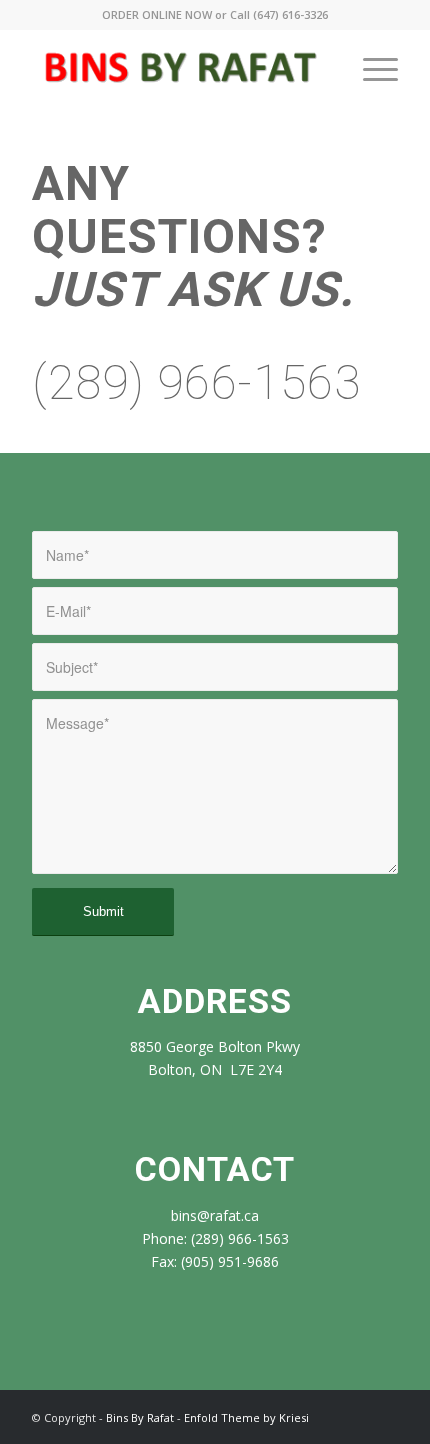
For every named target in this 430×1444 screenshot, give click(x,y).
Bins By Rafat (140, 1417)
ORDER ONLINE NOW (157, 14)
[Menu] (370, 69)
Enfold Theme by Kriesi (246, 1417)
